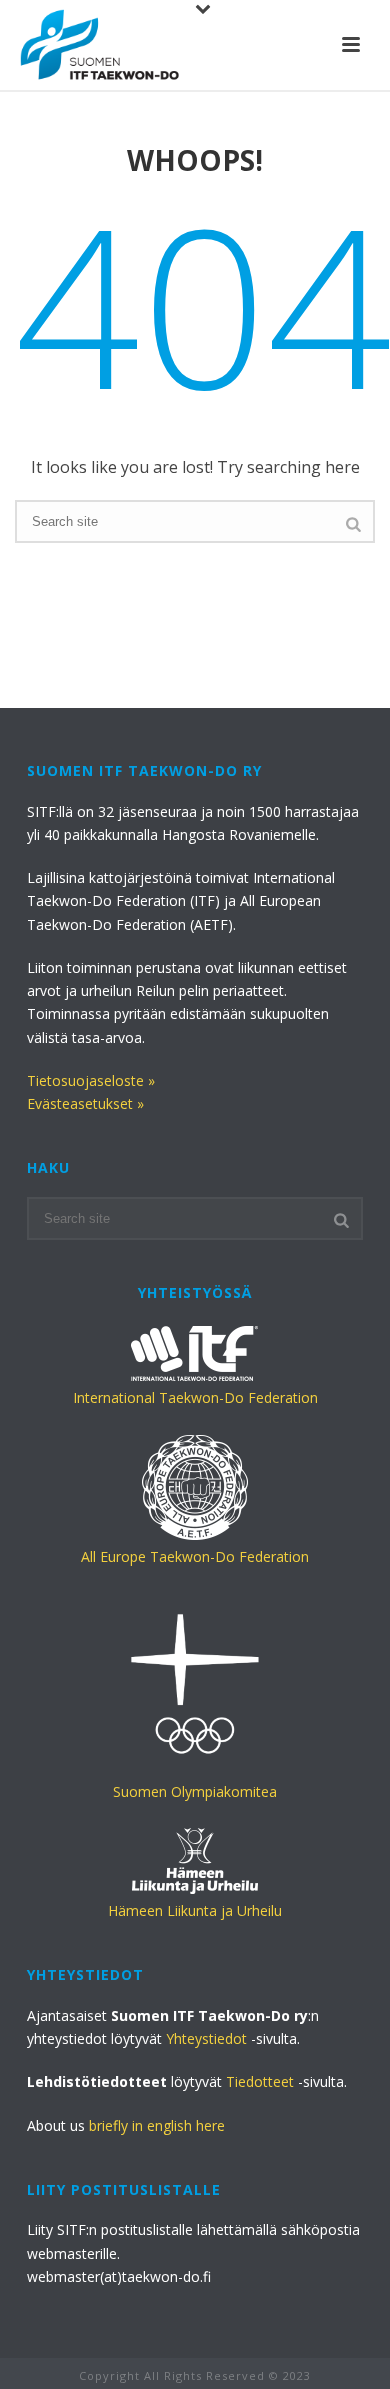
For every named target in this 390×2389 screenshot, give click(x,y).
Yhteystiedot (206, 2038)
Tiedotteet (260, 2081)
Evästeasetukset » (85, 1103)
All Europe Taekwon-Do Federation (195, 1556)
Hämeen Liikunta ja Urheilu (195, 1910)
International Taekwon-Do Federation (195, 1397)
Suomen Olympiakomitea (195, 1791)
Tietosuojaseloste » (91, 1080)
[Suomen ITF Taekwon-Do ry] (100, 45)
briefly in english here (157, 2125)
